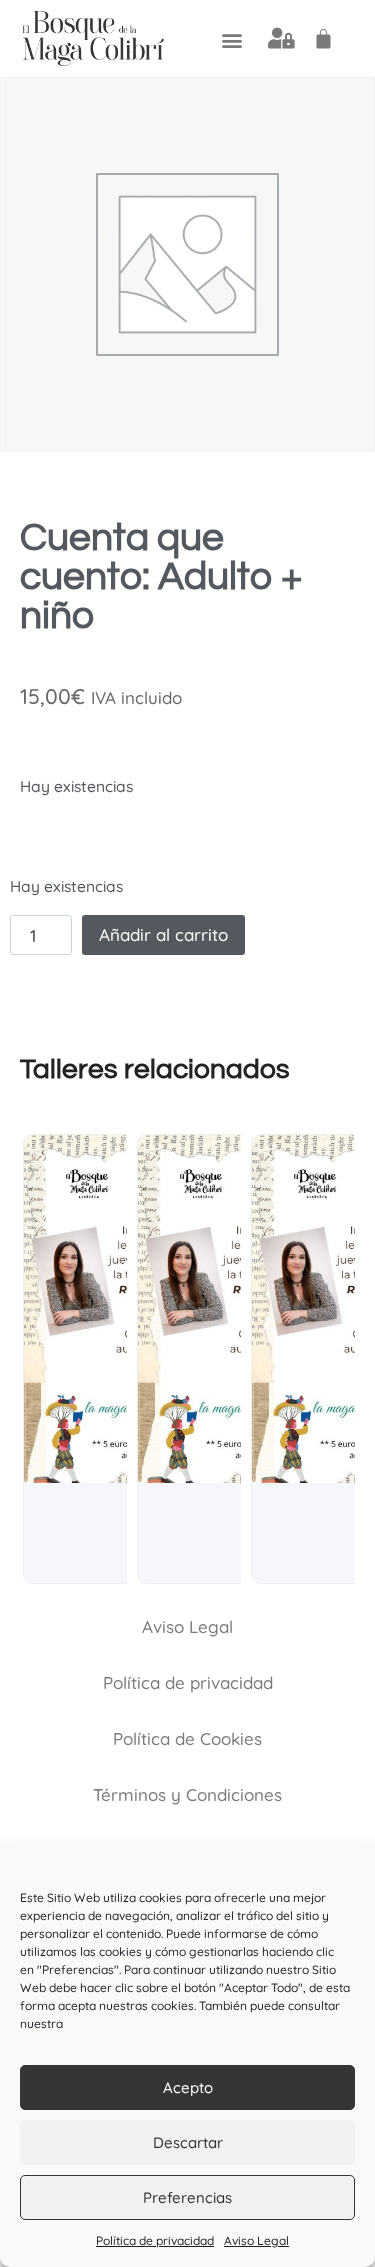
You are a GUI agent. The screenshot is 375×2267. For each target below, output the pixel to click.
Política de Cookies (187, 1738)
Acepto (188, 2087)
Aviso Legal (256, 2240)
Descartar (188, 2142)
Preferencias (187, 2197)
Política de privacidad (155, 2240)
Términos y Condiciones (187, 1794)
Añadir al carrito (163, 934)
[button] (232, 39)
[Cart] (323, 38)
